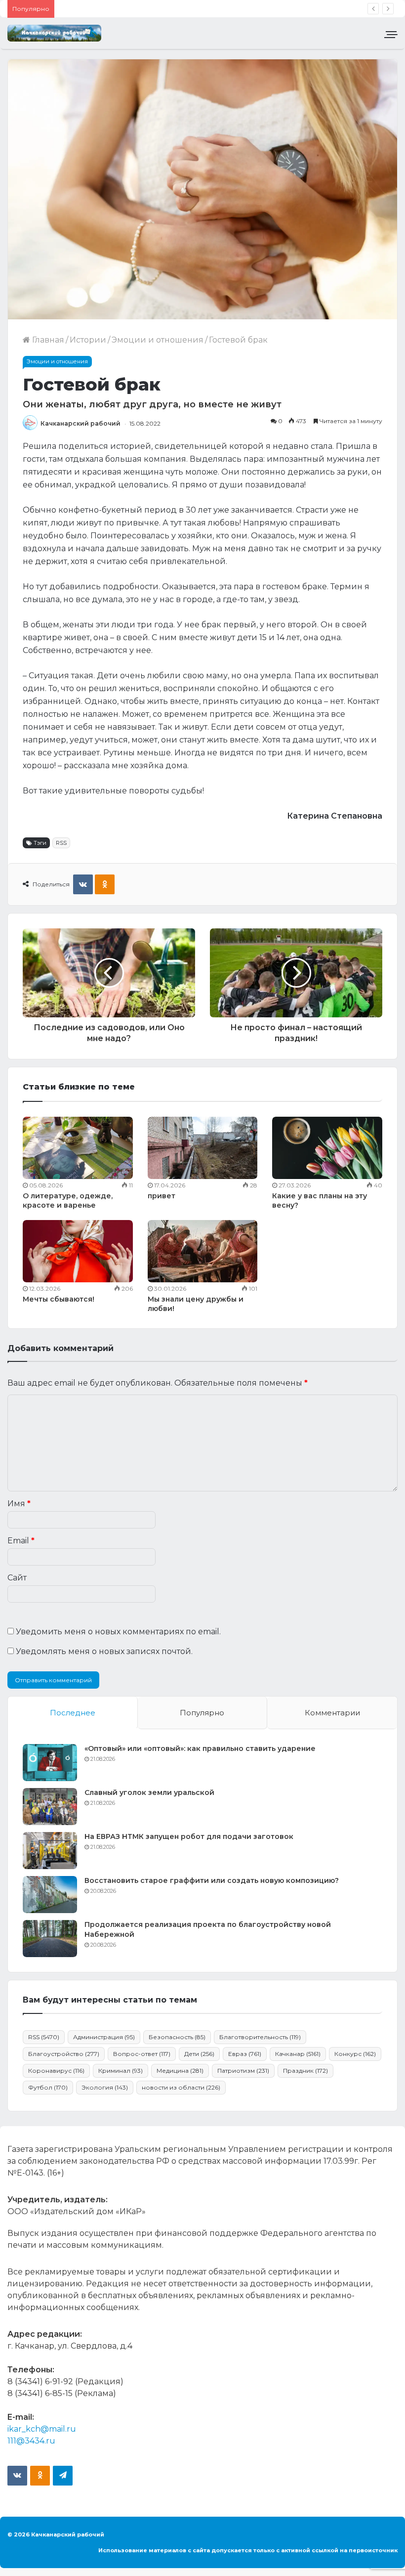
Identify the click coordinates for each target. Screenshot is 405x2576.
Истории (88, 340)
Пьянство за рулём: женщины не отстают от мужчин (166, 9)
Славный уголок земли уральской (149, 1792)
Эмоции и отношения (158, 340)
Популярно (202, 1713)
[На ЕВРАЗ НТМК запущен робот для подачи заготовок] (50, 1851)
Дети (199, 2054)
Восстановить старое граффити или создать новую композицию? (212, 1880)
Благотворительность (260, 2037)
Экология (105, 2087)
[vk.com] (17, 2476)
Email (21, 1541)
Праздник (305, 2071)
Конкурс (355, 2054)
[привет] (203, 1148)
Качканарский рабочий (81, 423)
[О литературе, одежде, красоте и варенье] (78, 1148)
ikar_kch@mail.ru (42, 2429)
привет (162, 1196)
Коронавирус (56, 2071)
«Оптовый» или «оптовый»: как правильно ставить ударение (200, 1748)
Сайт (17, 1578)
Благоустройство (64, 2054)
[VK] (83, 884)
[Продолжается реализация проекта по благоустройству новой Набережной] (50, 1939)
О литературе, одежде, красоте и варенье (68, 1201)
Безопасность (177, 2037)
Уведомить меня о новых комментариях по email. (118, 1632)
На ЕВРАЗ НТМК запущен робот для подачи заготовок (189, 1836)
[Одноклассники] (105, 884)
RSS (61, 843)
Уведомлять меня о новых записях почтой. (104, 1651)
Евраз (245, 2054)
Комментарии (332, 1713)
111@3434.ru (31, 2441)
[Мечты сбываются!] (78, 1251)
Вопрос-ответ (142, 2054)
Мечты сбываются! (59, 1299)
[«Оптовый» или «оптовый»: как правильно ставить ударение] (50, 1763)
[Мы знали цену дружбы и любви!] (203, 1251)
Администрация (104, 2037)
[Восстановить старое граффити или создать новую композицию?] (50, 1895)
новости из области (181, 2087)
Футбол (48, 2087)
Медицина (180, 2071)
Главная (47, 340)
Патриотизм (243, 2071)
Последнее (73, 1713)
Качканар (298, 2054)
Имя (19, 1504)
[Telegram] (63, 2476)
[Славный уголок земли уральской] (50, 1807)
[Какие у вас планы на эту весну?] (327, 1148)
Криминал (121, 2071)
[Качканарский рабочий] (54, 33)
